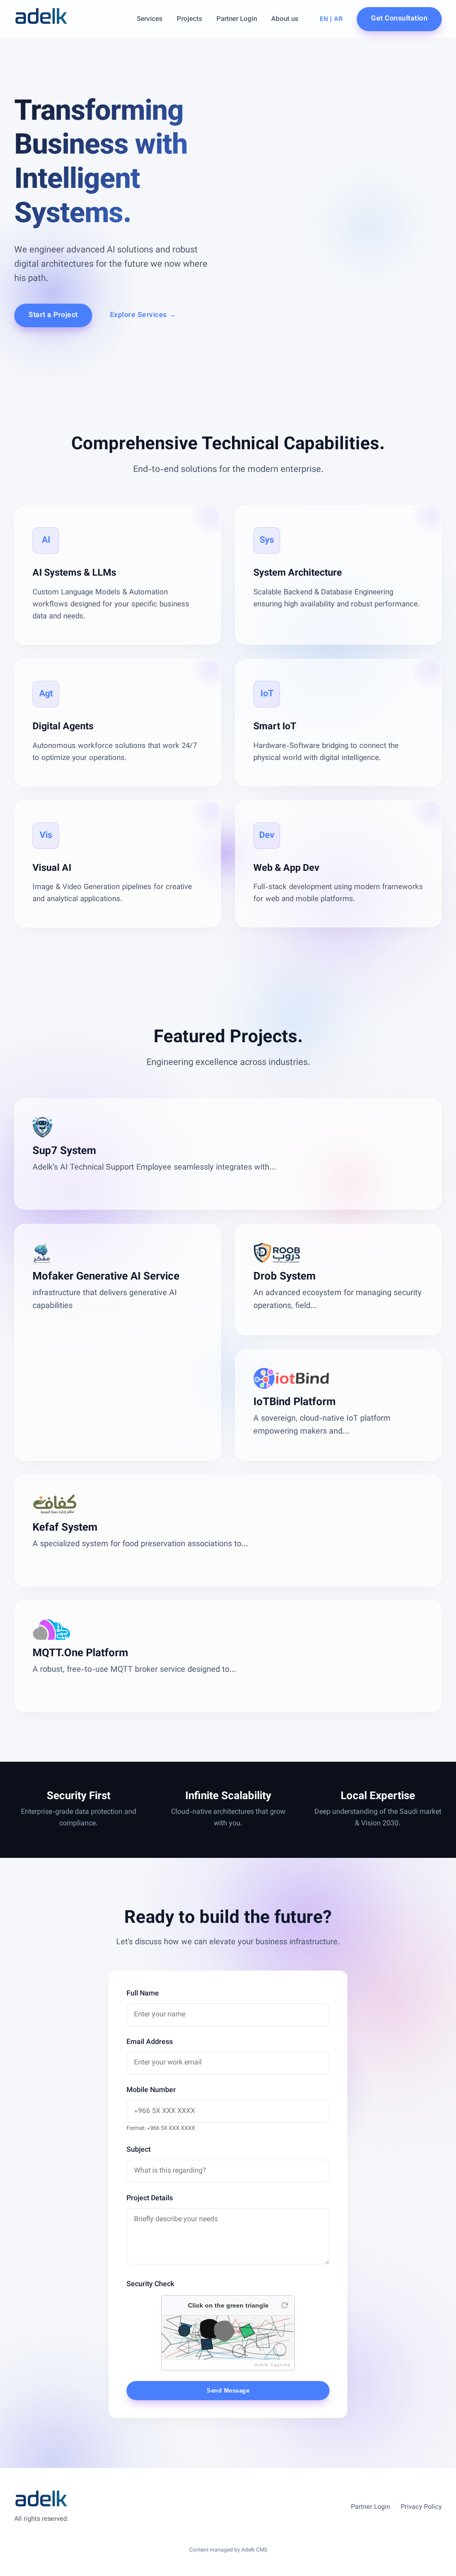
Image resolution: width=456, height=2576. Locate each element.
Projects (189, 19)
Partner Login (237, 19)
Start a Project (53, 315)
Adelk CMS (254, 2550)
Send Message (228, 2391)
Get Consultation (399, 19)
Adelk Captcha (273, 2365)
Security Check (150, 2285)
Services (150, 19)
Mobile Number (151, 2090)
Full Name (143, 1994)
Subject (138, 2150)
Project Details (150, 2199)
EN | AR (331, 19)
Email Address (150, 2042)
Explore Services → (143, 315)
